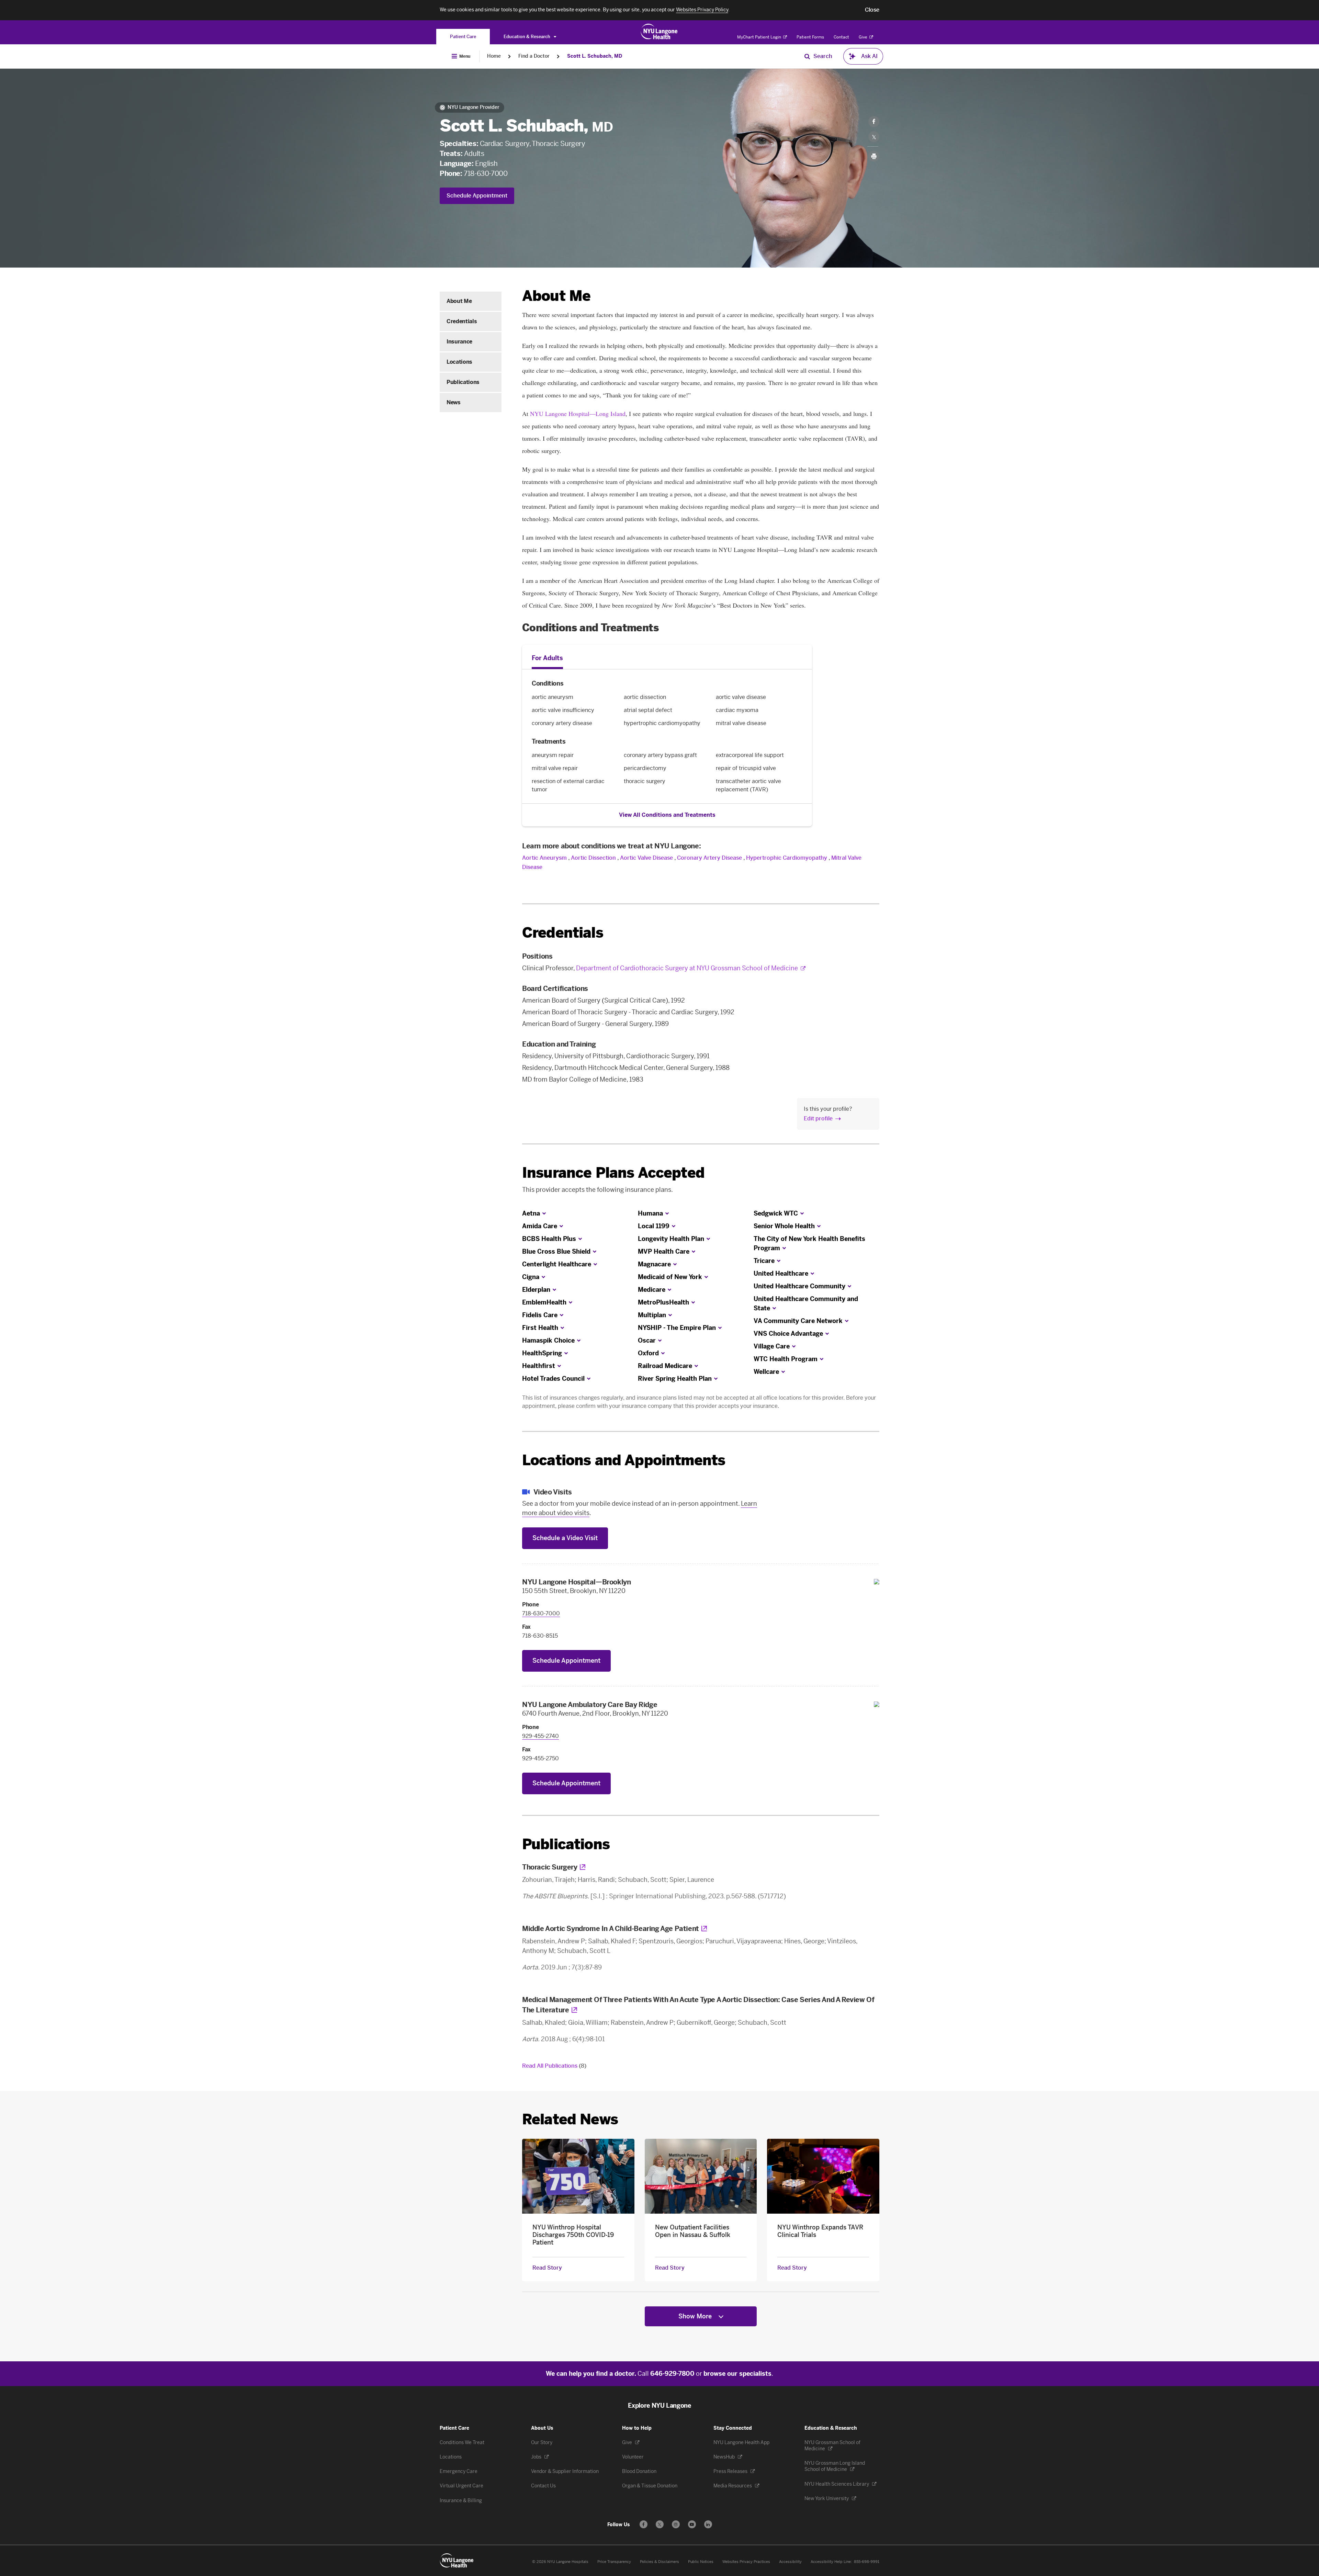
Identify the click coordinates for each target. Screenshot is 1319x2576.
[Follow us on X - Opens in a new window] (660, 2524)
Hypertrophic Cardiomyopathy (787, 858)
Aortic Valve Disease (646, 858)
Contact (841, 37)
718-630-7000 (486, 173)
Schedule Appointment (477, 196)
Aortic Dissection (593, 858)
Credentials (462, 321)
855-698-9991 (867, 2562)
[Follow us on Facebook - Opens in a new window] (644, 2524)
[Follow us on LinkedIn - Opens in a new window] (708, 2524)
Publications (463, 382)
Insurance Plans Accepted (613, 1173)
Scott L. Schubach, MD (595, 56)
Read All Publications (554, 2066)
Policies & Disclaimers (659, 2562)
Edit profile (818, 1118)
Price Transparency (614, 2562)
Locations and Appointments (624, 1460)
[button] (872, 10)
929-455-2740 (540, 1736)
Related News (570, 2119)
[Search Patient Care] (807, 56)
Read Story (547, 2268)
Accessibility (790, 2562)
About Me (459, 301)
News (454, 402)
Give (864, 37)
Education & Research (527, 37)
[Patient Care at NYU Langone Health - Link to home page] (659, 32)
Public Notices (701, 2562)
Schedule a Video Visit (565, 1538)
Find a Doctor (534, 56)
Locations (459, 362)
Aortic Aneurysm (544, 858)
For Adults (547, 658)
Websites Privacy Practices (746, 2562)
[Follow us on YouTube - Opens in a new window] (692, 2524)
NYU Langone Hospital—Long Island (578, 414)
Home (494, 56)
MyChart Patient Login (760, 37)
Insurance (459, 342)
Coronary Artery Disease (709, 858)
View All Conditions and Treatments (667, 815)
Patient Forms (810, 37)
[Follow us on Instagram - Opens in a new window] (676, 2524)
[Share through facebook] (874, 122)
